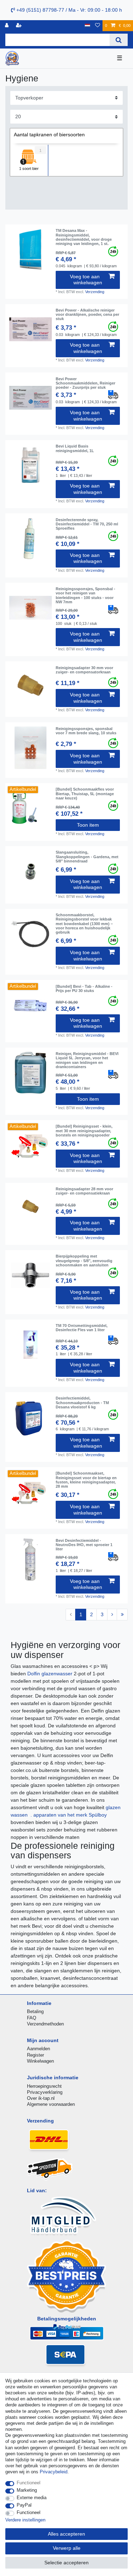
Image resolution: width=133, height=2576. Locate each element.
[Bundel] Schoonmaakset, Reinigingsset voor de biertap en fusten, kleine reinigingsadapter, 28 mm (86, 1480)
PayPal (24, 2505)
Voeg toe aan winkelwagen (86, 280)
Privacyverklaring (45, 2092)
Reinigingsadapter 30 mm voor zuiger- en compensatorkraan (84, 670)
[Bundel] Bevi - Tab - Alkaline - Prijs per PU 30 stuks (84, 988)
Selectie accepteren (66, 2563)
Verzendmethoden (45, 2024)
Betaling (35, 2011)
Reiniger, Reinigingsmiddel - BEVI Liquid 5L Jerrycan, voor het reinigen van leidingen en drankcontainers (87, 1060)
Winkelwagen (40, 2061)
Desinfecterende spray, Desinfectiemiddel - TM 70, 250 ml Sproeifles (87, 524)
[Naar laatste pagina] (122, 1615)
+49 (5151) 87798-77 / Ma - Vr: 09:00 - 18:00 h (68, 10)
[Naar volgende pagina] (112, 1615)
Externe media (32, 2498)
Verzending (95, 292)
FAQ (32, 2018)
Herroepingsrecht (44, 2086)
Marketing (27, 2490)
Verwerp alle (67, 2548)
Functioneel (29, 2483)
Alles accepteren (66, 2534)
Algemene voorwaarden (51, 2104)
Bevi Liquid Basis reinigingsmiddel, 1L (75, 448)
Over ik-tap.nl (41, 2098)
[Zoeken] (119, 40)
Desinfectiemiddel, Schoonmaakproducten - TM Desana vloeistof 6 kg (82, 1403)
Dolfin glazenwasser (51, 1674)
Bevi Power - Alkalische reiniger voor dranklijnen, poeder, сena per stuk (87, 315)
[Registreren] (20, 26)
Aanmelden (38, 2049)
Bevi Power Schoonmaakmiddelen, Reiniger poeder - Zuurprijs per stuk (85, 383)
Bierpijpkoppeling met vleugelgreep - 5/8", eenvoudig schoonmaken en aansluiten (84, 1261)
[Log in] (7, 26)
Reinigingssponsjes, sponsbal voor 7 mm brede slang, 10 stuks (86, 731)
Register (35, 2055)
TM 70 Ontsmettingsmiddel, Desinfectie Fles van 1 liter (82, 1328)
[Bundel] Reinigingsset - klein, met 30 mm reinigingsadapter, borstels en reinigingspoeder (84, 1131)
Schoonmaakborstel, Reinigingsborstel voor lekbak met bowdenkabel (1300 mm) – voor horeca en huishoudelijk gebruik (84, 924)
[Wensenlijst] (98, 26)
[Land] (87, 26)
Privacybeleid (54, 2472)
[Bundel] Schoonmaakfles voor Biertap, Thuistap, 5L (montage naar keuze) (85, 794)
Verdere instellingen (25, 2520)
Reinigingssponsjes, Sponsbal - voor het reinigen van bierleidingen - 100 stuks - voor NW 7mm (85, 595)
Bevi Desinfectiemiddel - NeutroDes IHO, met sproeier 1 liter (84, 1545)
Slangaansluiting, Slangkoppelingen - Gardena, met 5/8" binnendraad (87, 857)
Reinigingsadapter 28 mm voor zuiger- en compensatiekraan (84, 1191)
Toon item (88, 825)
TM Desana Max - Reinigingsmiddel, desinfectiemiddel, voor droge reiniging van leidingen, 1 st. (84, 237)
